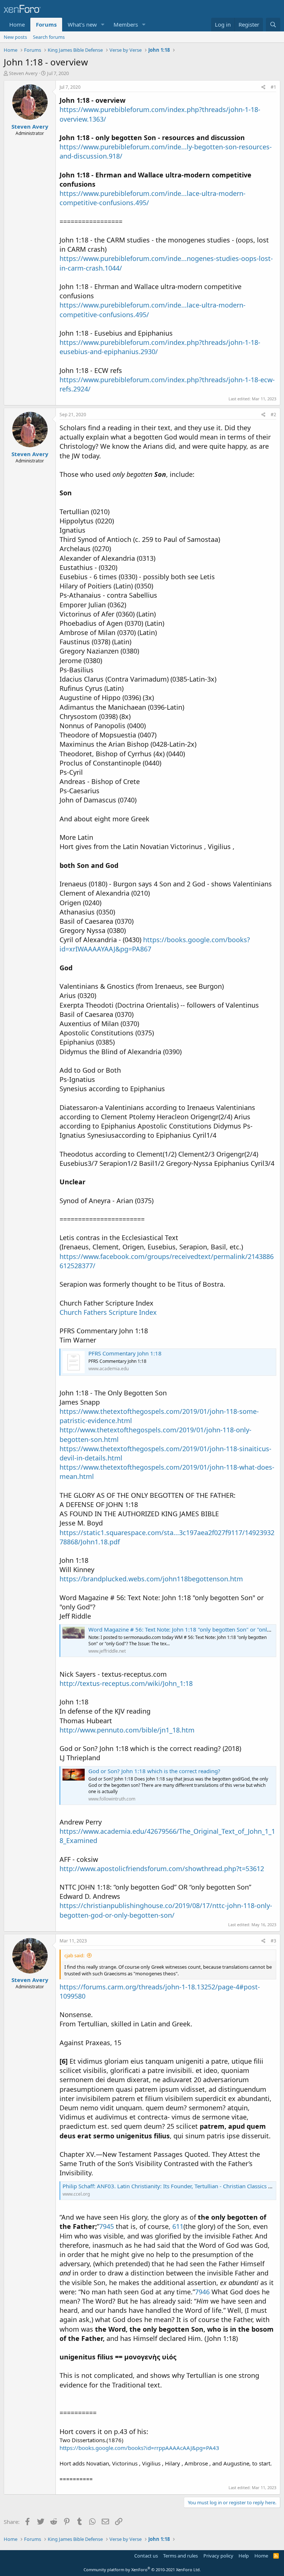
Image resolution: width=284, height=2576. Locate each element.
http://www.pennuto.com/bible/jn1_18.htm (127, 1730)
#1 (273, 87)
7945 (106, 2226)
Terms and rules (180, 2556)
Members (126, 24)
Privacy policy (218, 2556)
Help (244, 2556)
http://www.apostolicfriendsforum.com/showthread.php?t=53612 (162, 1869)
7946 (202, 2292)
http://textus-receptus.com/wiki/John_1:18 (126, 1683)
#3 (273, 1941)
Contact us (146, 2556)
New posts (15, 37)
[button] (103, 25)
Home (17, 24)
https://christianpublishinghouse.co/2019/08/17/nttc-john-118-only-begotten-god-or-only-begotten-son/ (166, 1910)
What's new (82, 24)
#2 (273, 415)
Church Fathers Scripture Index (108, 1312)
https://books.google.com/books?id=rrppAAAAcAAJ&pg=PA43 (139, 2448)
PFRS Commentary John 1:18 (125, 1353)
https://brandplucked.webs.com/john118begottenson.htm (151, 1579)
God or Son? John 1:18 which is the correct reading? (154, 1771)
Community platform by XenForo (142, 2570)
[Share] (263, 87)
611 (178, 2226)
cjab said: (74, 1955)
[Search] (273, 25)
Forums (46, 24)
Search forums (49, 37)
